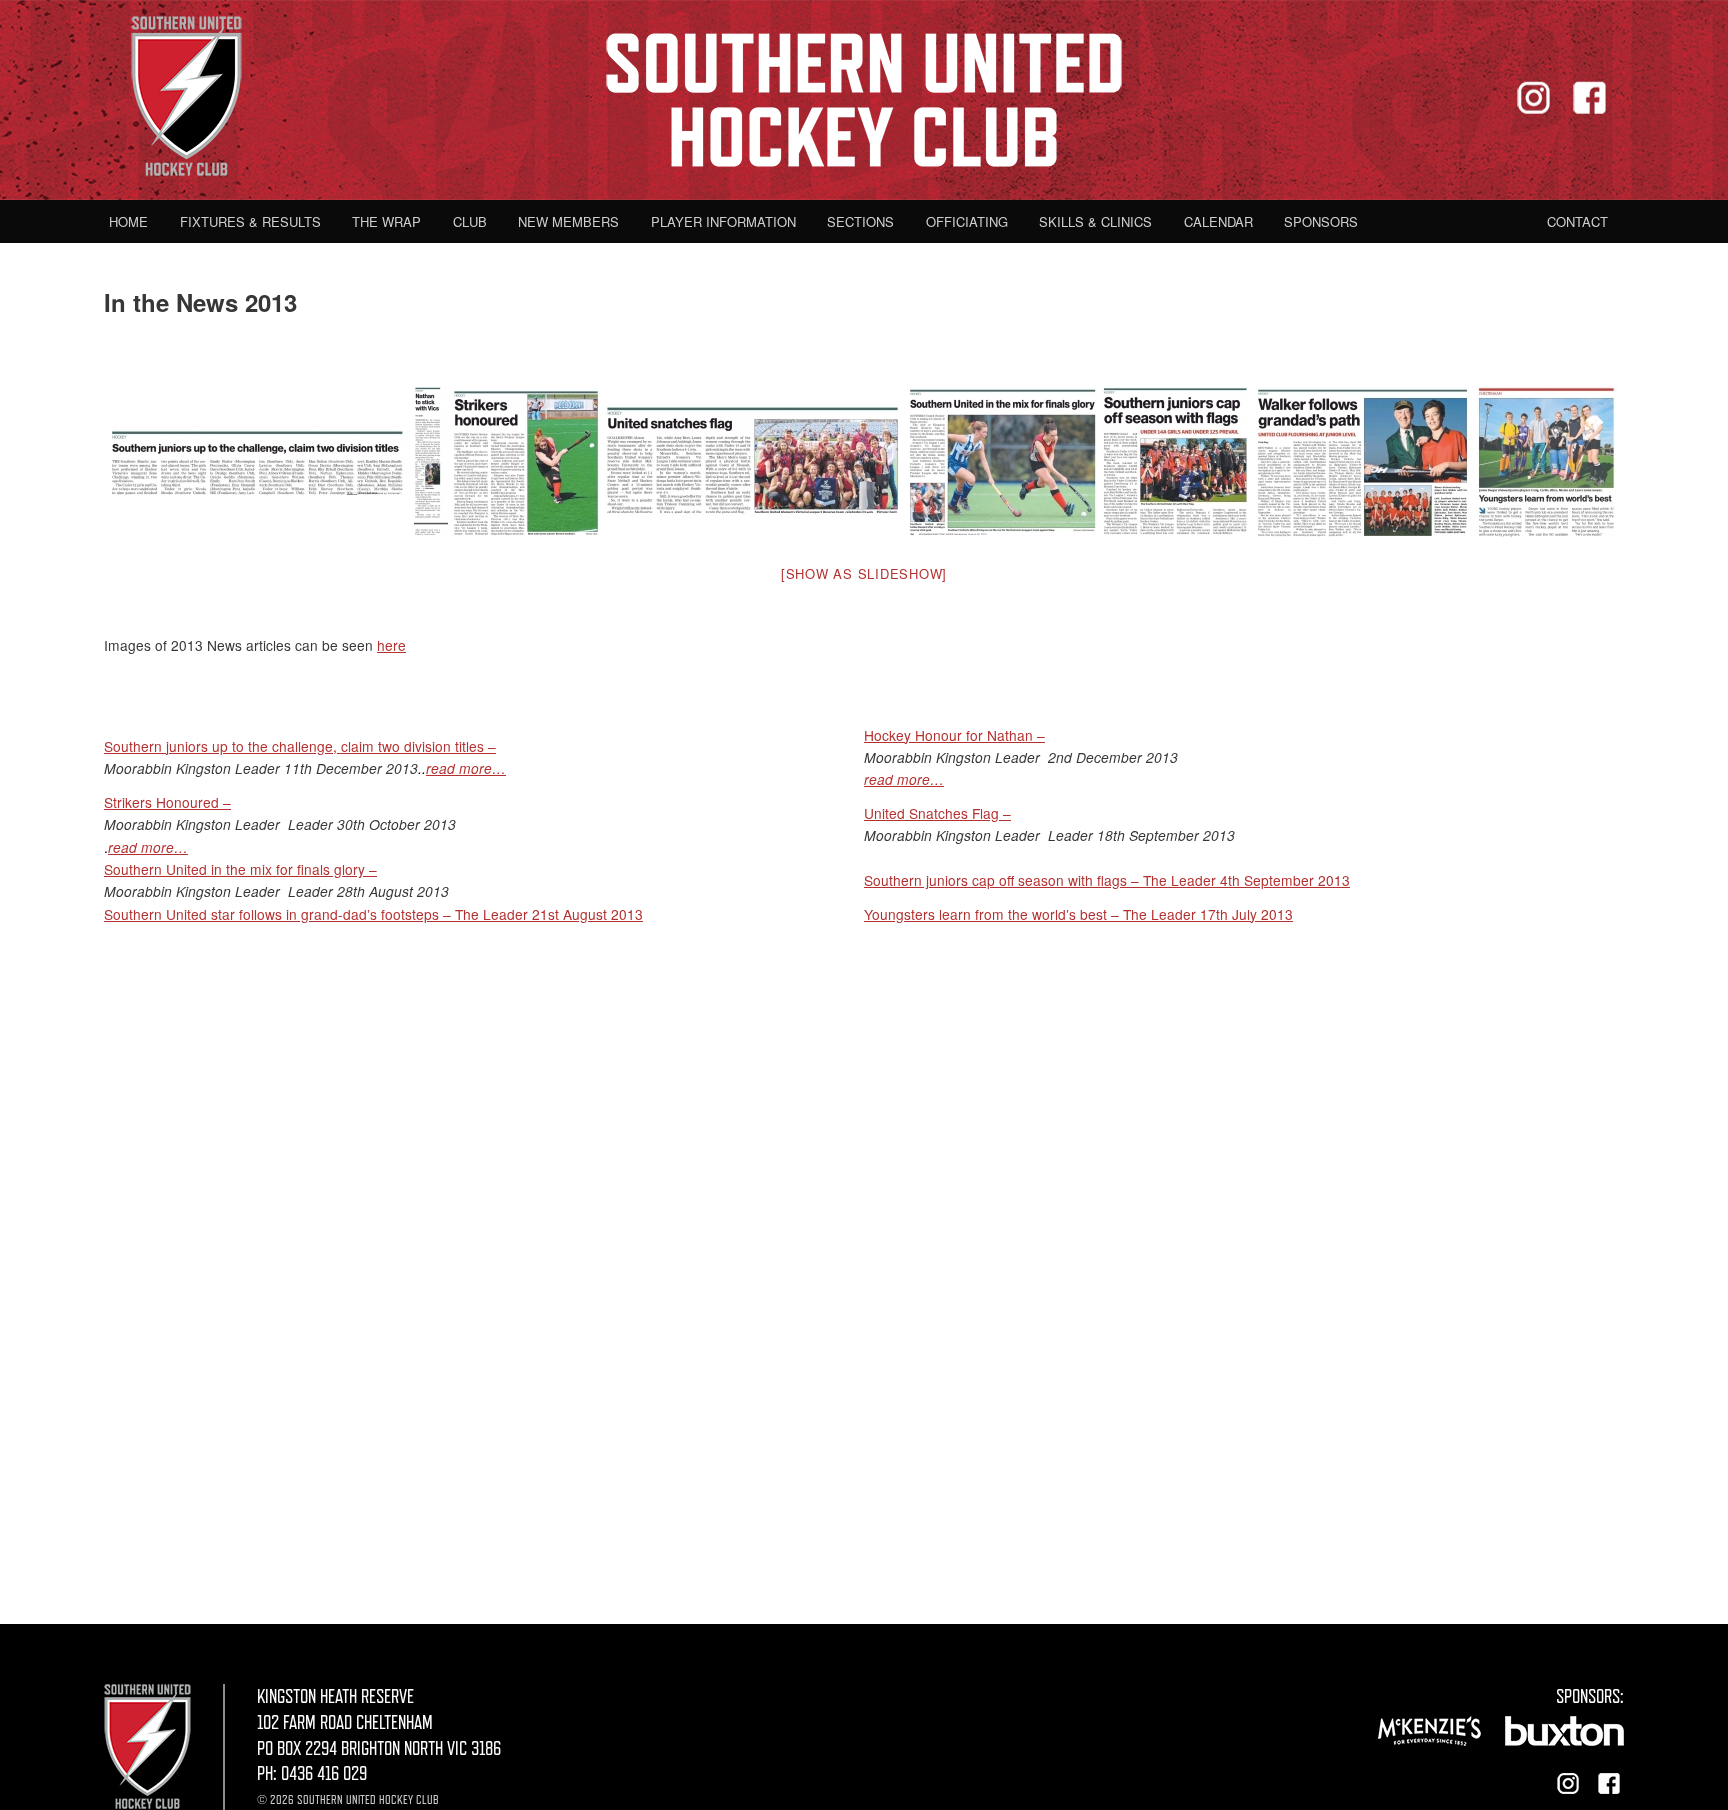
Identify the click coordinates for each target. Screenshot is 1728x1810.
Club (470, 221)
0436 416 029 (324, 1773)
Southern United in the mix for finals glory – (240, 869)
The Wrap (386, 221)
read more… (466, 768)
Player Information (723, 221)
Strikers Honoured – (167, 802)
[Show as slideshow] (864, 573)
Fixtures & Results (250, 221)
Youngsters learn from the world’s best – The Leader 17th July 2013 (1078, 914)
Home (128, 221)
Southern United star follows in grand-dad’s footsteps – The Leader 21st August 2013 (373, 914)
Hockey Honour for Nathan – (954, 735)
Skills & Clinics (1095, 221)
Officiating (967, 221)
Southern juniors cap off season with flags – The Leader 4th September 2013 (1107, 880)
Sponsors (1321, 221)
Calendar (1218, 221)
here (391, 645)
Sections (860, 221)
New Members (568, 221)
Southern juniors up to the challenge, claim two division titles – (300, 746)
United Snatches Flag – (937, 813)
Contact (1577, 221)
